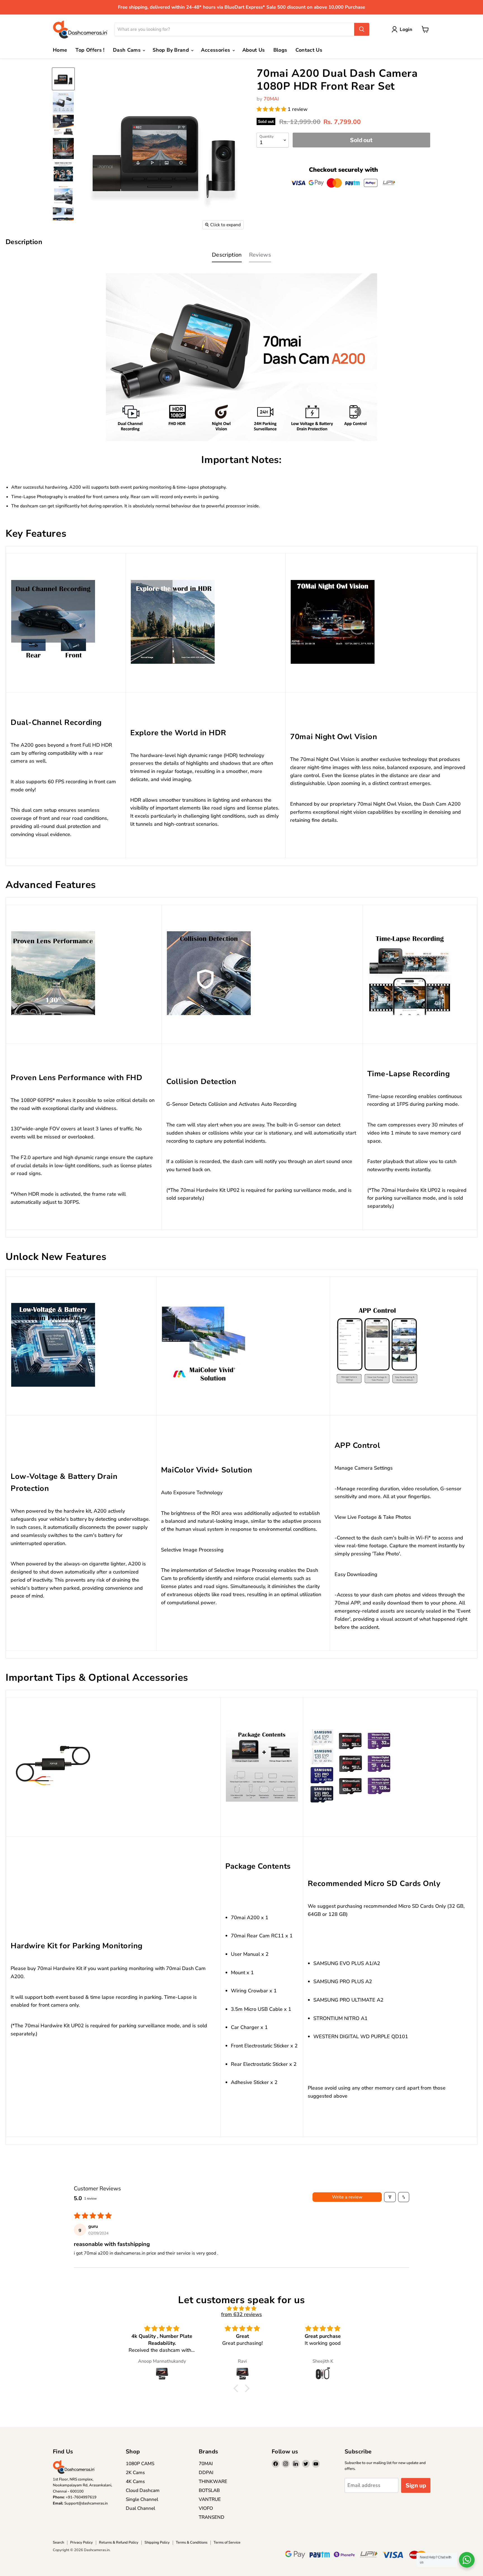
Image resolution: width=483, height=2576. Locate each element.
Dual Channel (140, 2508)
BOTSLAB (209, 2490)
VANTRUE (210, 2499)
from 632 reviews (241, 2314)
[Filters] (390, 2197)
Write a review (347, 2197)
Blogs (280, 50)
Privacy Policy (81, 2542)
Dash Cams (128, 50)
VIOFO (206, 2508)
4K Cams (135, 2481)
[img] (241, 2309)
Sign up (416, 2485)
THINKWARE (213, 2481)
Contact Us (309, 50)
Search (58, 2542)
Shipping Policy (157, 2542)
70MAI (271, 99)
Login (406, 29)
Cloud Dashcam (143, 2490)
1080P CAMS (140, 2464)
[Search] (362, 29)
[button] (272, 109)
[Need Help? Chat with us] (467, 2560)
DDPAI (206, 2473)
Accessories (216, 50)
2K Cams (135, 2473)
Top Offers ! (90, 50)
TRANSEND (212, 2517)
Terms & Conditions (192, 2542)
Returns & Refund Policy (119, 2542)
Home (60, 50)
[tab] (227, 256)
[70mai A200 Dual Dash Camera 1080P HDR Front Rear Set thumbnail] (63, 79)
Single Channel (142, 2499)
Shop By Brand (171, 50)
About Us (254, 50)
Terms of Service (227, 2542)
